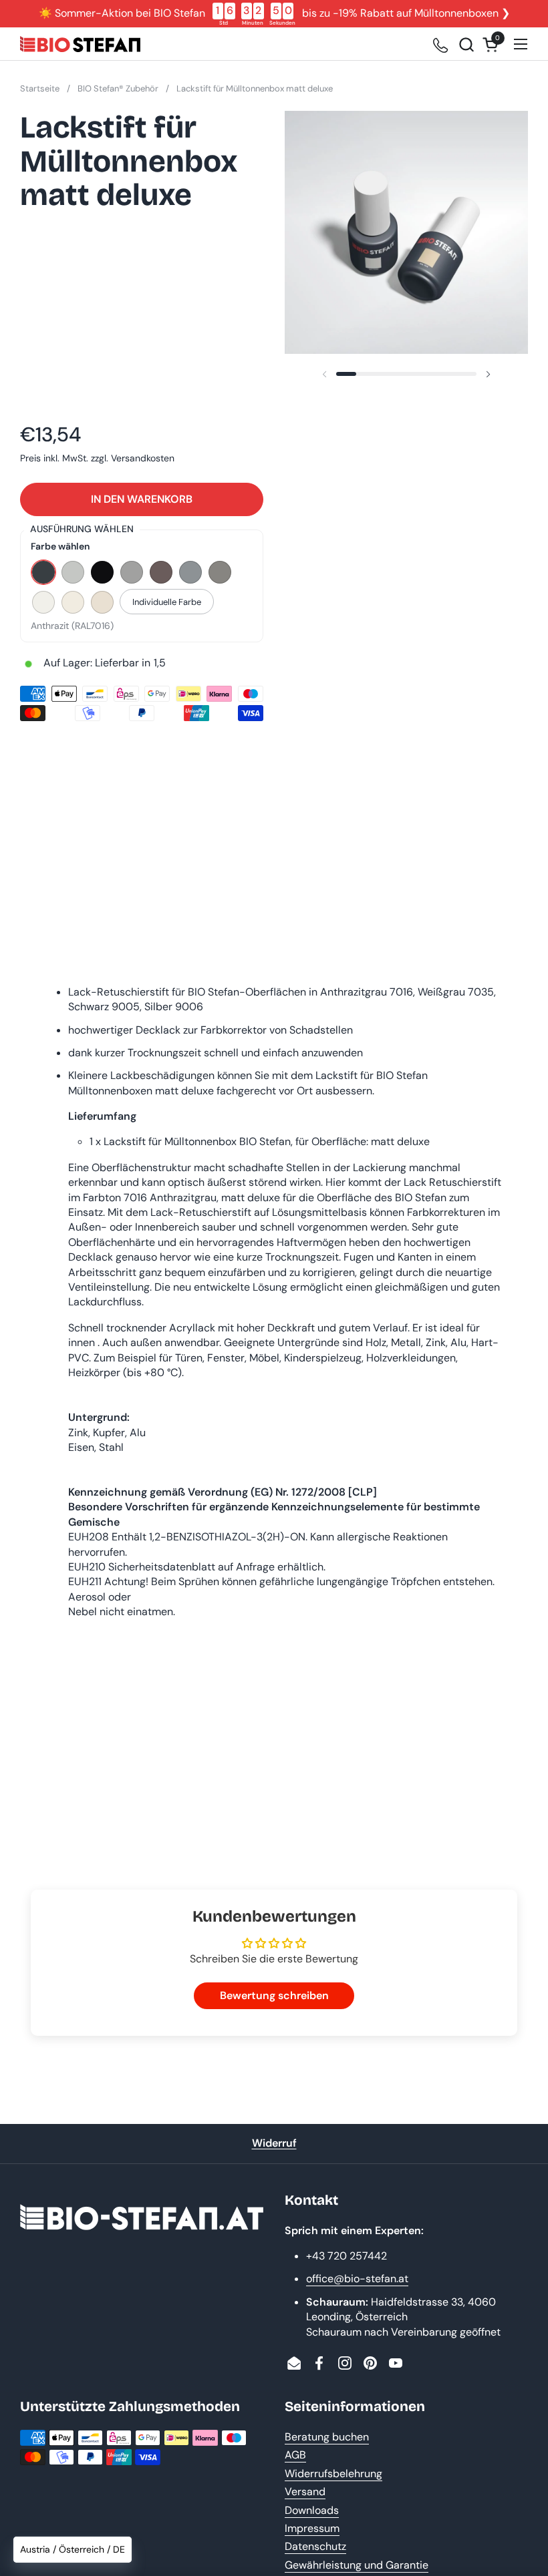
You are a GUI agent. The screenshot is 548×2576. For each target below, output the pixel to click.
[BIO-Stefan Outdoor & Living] (80, 44)
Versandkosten (143, 458)
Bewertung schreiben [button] (274, 1995)
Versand (305, 2492)
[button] (466, 44)
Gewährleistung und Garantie (357, 2565)
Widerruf (274, 2143)
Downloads (312, 2510)
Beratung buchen (327, 2437)
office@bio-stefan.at (357, 2279)
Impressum (312, 2528)
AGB (295, 2455)
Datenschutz (315, 2546)
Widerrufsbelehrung (333, 2474)
